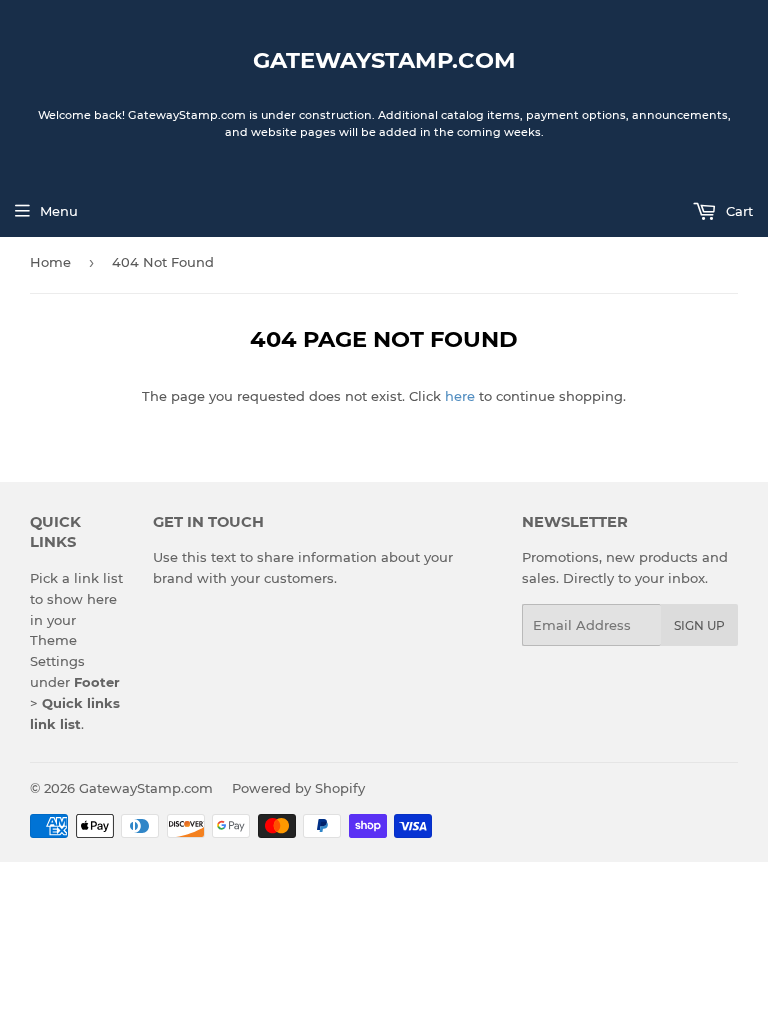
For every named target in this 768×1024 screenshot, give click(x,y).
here (460, 396)
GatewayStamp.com (384, 60)
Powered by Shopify (298, 788)
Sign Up (699, 625)
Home (50, 262)
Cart (737, 211)
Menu (59, 211)
